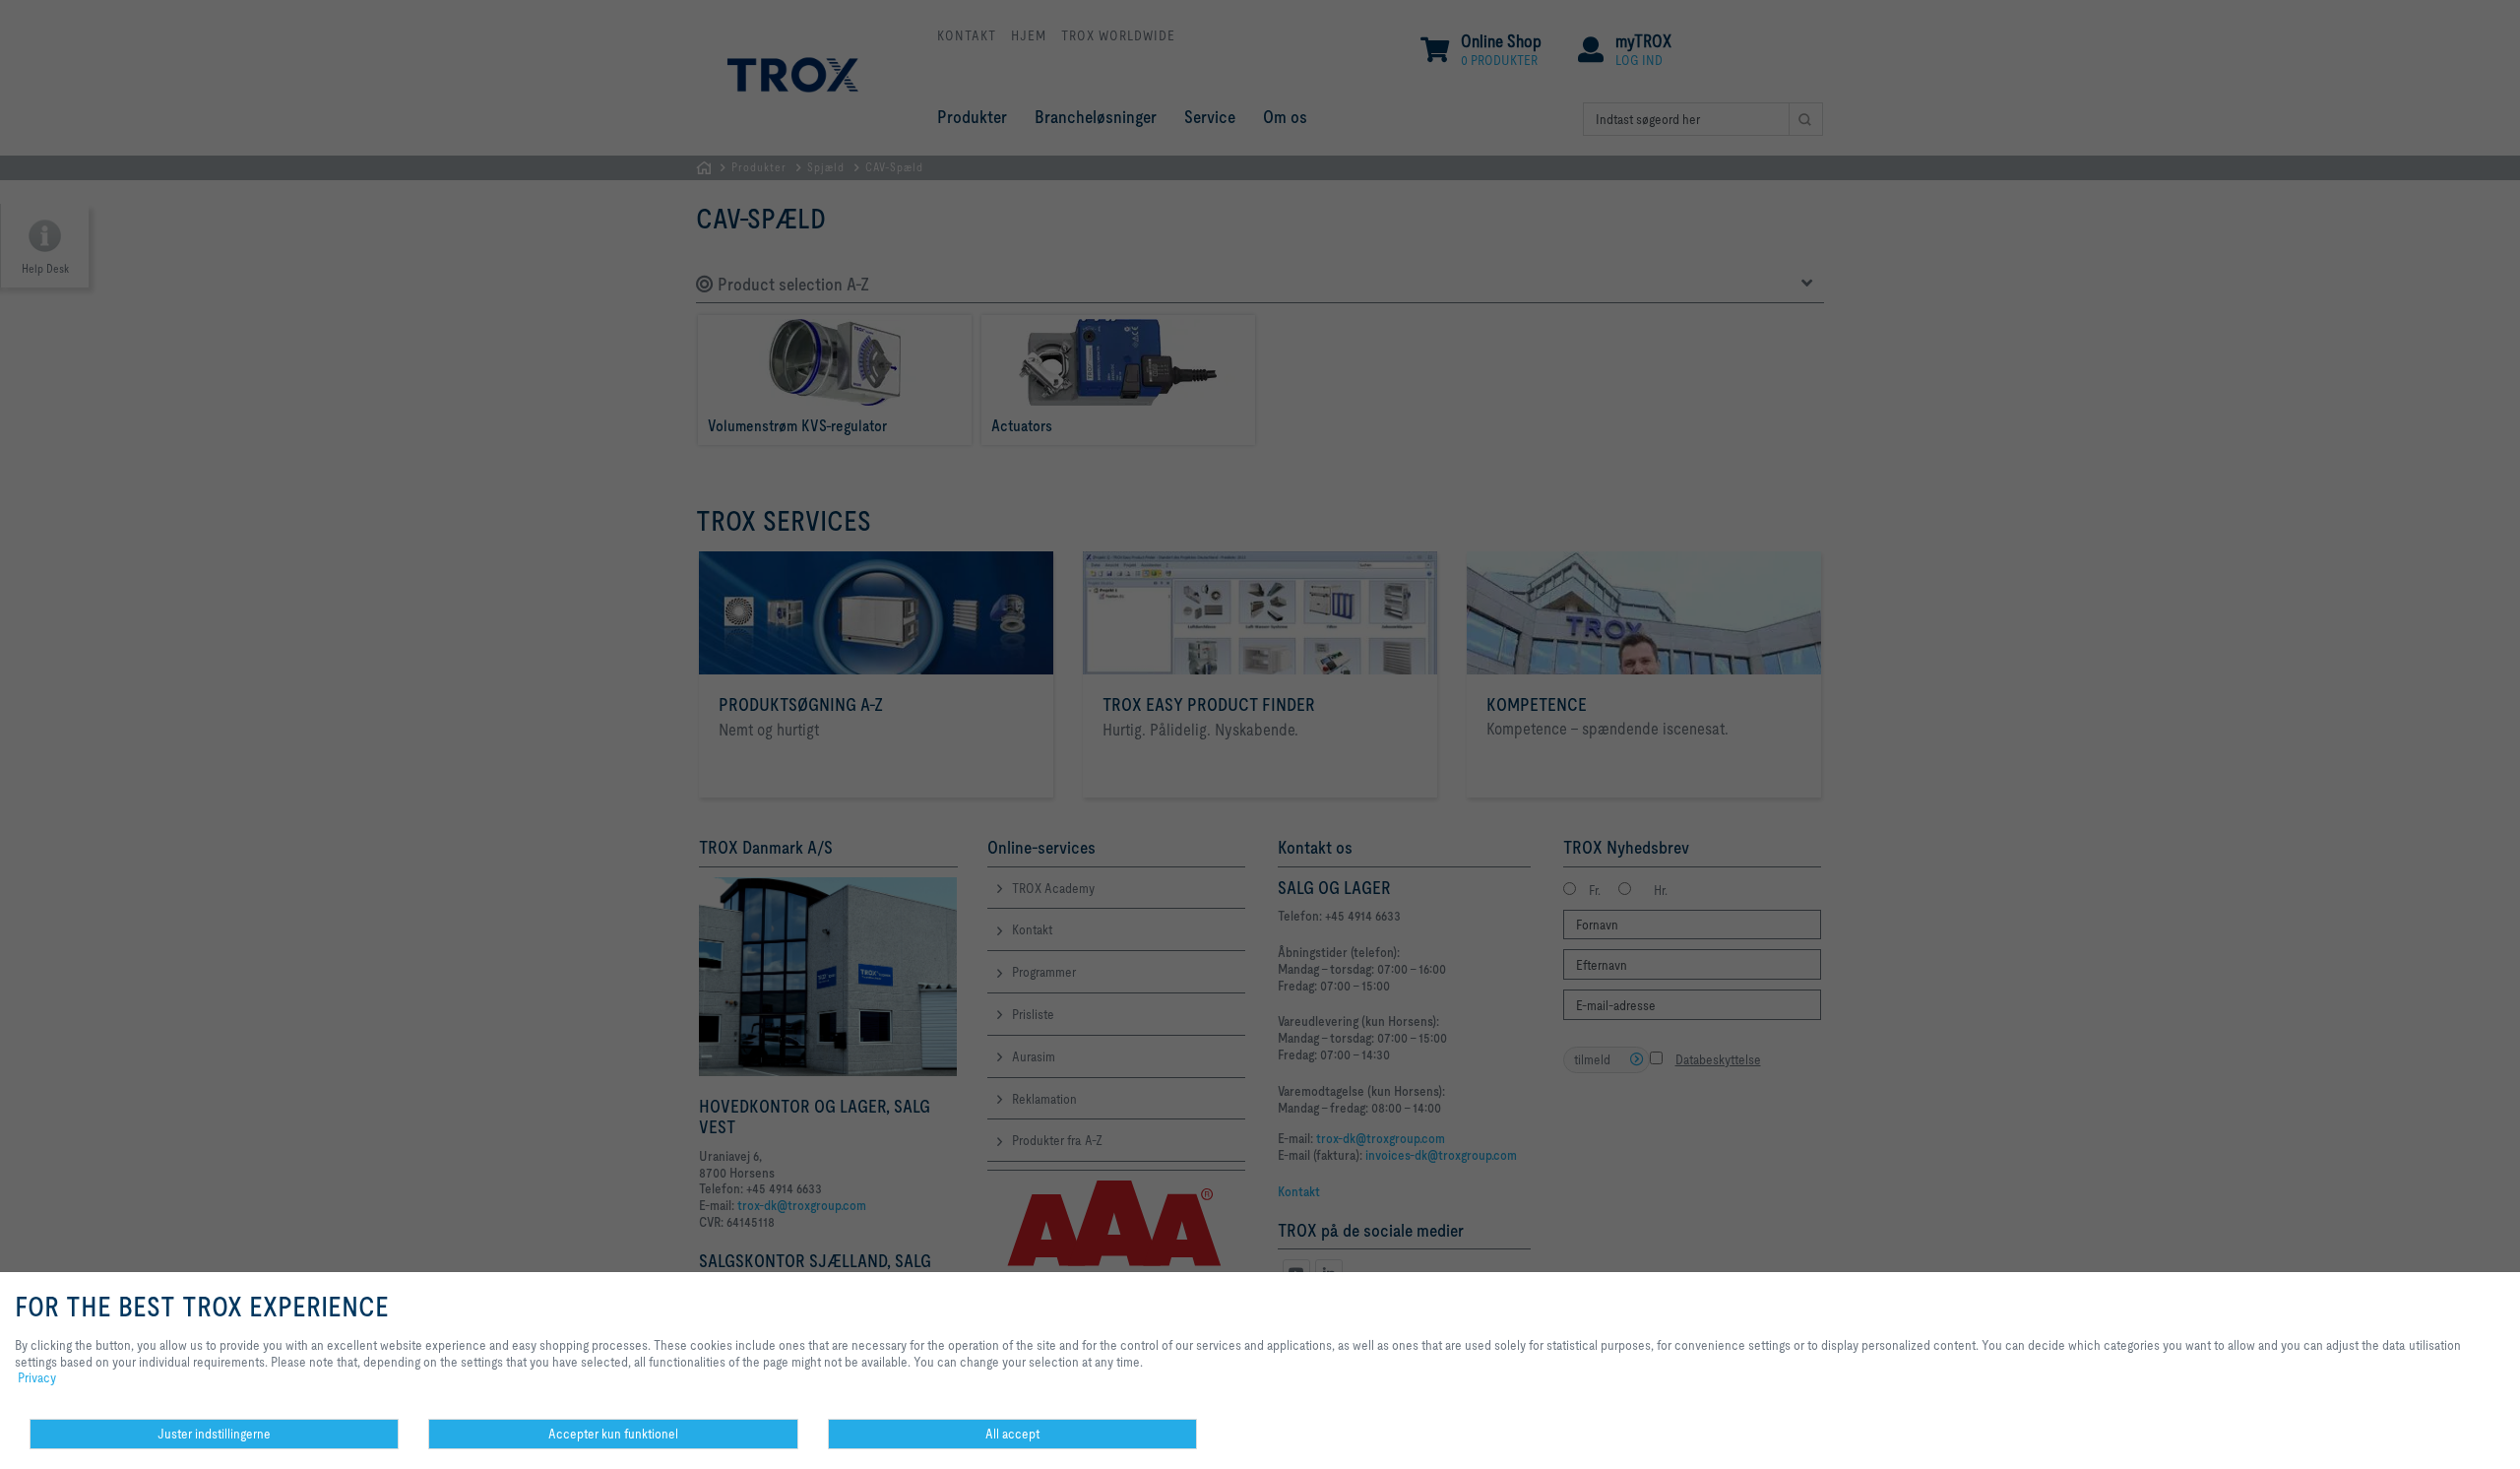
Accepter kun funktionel (613, 1434)
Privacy (37, 1377)
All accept (1012, 1434)
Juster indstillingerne (214, 1434)
